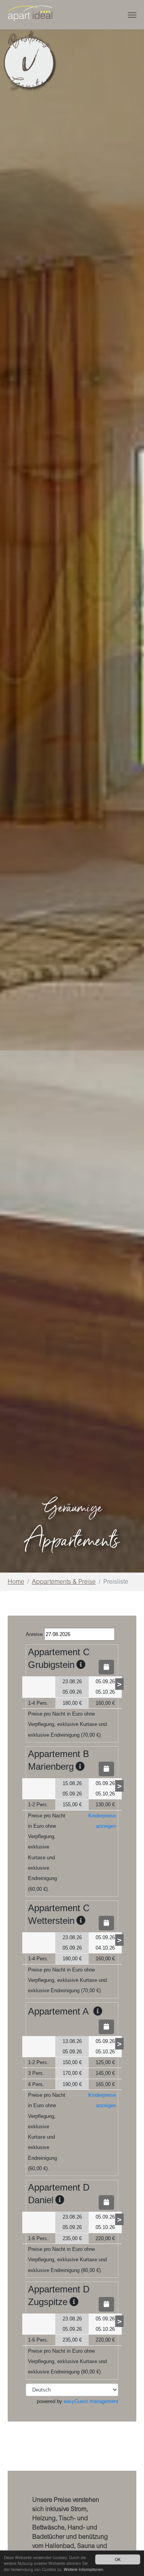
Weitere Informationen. (84, 2569)
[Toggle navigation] (132, 15)
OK (118, 2559)
